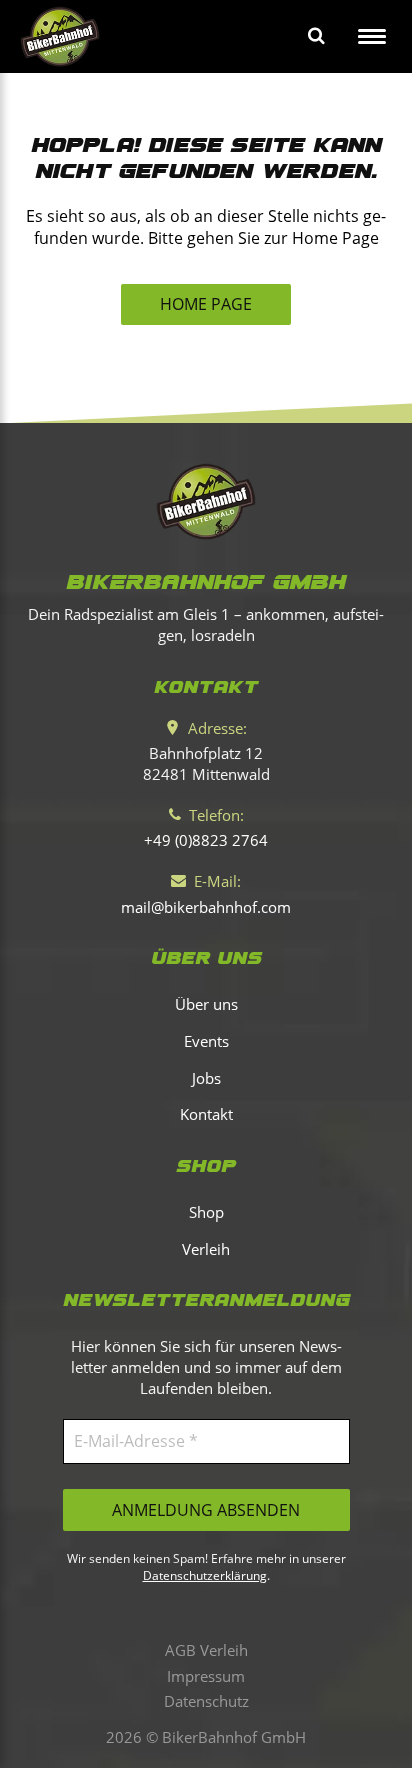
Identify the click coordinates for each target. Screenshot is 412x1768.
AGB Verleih (206, 1650)
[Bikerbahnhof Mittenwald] (206, 501)
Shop (206, 1212)
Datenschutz (206, 1701)
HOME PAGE (206, 304)
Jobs (206, 1078)
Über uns (206, 1004)
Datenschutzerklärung (205, 1575)
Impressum (206, 1676)
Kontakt (206, 1114)
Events (206, 1041)
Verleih (206, 1249)
